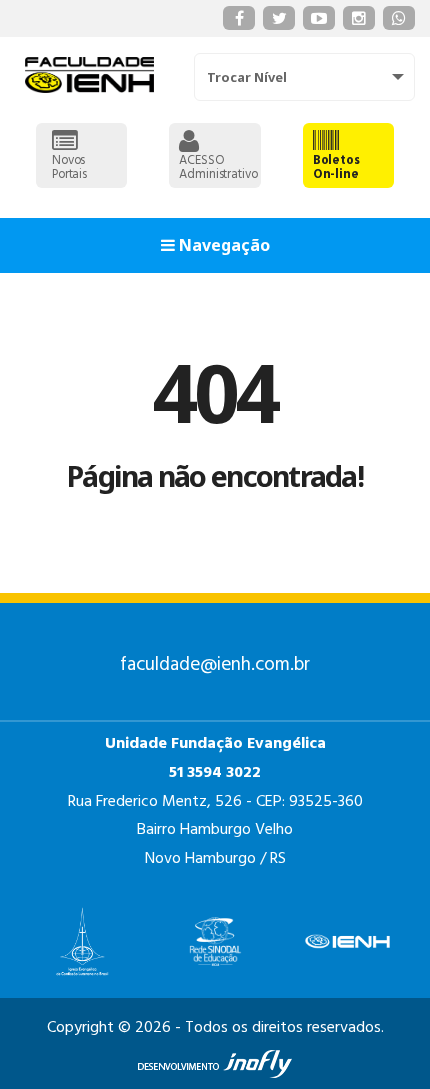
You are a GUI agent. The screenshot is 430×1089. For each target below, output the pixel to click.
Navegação (222, 245)
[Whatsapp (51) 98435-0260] (399, 18)
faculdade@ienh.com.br (215, 665)
